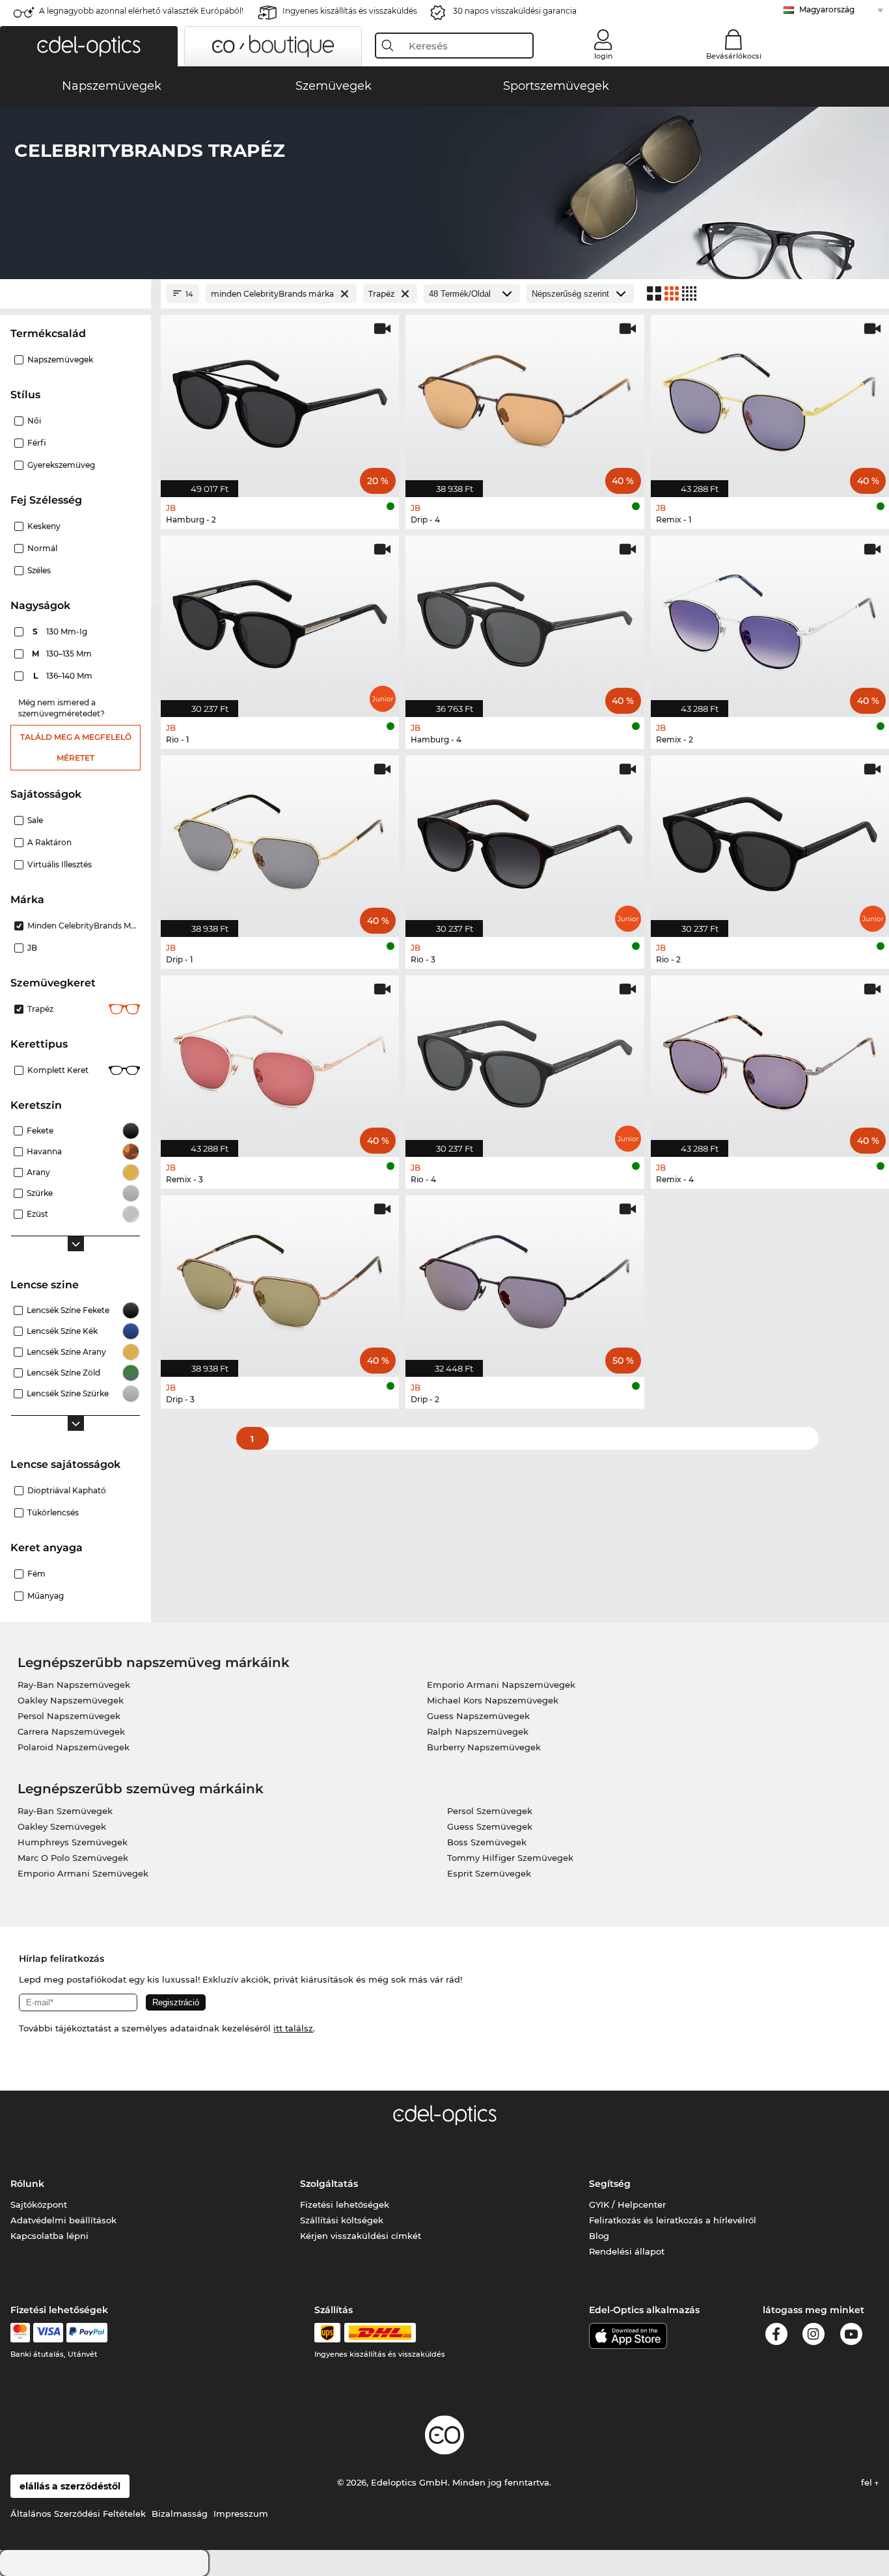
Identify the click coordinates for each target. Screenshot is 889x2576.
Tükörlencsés (53, 1512)
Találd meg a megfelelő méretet (76, 747)
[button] (89, 46)
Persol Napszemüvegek (69, 1716)
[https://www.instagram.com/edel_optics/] (814, 2336)
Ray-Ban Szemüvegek (65, 1811)
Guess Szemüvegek (490, 1826)
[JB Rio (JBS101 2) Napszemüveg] (770, 839)
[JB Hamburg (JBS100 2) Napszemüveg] (280, 399)
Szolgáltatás (329, 2184)
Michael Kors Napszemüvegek (493, 1700)
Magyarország (827, 9)
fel (868, 2482)
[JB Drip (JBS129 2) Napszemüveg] (525, 1279)
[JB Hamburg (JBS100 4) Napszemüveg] (525, 619)
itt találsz (293, 2028)
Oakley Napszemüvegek (71, 1700)
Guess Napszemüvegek (478, 1716)
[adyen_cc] (20, 2333)
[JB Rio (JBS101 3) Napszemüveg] (525, 839)
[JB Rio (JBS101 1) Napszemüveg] (280, 619)
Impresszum (241, 2514)
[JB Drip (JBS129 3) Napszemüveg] (280, 1279)
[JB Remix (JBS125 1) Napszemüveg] (770, 399)
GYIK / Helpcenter (627, 2204)
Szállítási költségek (342, 2220)
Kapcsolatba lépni (49, 2236)
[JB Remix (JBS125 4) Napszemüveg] (770, 1059)
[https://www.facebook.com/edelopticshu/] (776, 2336)
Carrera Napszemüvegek (71, 1731)
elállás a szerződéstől (70, 2486)
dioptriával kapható (67, 1490)
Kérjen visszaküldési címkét (361, 2236)
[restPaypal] (87, 2333)
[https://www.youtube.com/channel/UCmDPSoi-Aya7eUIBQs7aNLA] (851, 2336)
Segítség (610, 2184)
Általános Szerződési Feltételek (78, 2514)
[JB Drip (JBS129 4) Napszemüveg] (525, 399)
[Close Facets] (75, 294)
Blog (599, 2236)
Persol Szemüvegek (490, 1811)
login (603, 56)
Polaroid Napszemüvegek (74, 1747)
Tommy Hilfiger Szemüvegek (510, 1858)
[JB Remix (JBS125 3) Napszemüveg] (280, 1059)
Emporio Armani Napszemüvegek (501, 1685)
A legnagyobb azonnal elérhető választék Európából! (141, 11)
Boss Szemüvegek (487, 1842)
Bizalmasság (180, 2514)
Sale (35, 820)
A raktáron (49, 842)
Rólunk (27, 2184)
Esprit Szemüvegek (489, 1873)
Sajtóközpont (39, 2204)
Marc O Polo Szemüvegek (73, 1858)
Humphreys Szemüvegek (73, 1842)
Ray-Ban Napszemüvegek (74, 1685)
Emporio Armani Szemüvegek (83, 1873)
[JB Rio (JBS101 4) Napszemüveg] (525, 1059)
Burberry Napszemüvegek (484, 1747)
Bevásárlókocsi (734, 56)
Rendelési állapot (627, 2251)
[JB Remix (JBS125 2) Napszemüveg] (770, 619)
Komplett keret (58, 1070)
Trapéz (40, 1009)
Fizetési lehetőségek (345, 2204)
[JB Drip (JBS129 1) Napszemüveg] (280, 839)
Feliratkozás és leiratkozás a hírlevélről (673, 2220)
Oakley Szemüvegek (62, 1826)
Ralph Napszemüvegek (478, 1731)
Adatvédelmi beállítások (63, 2220)
